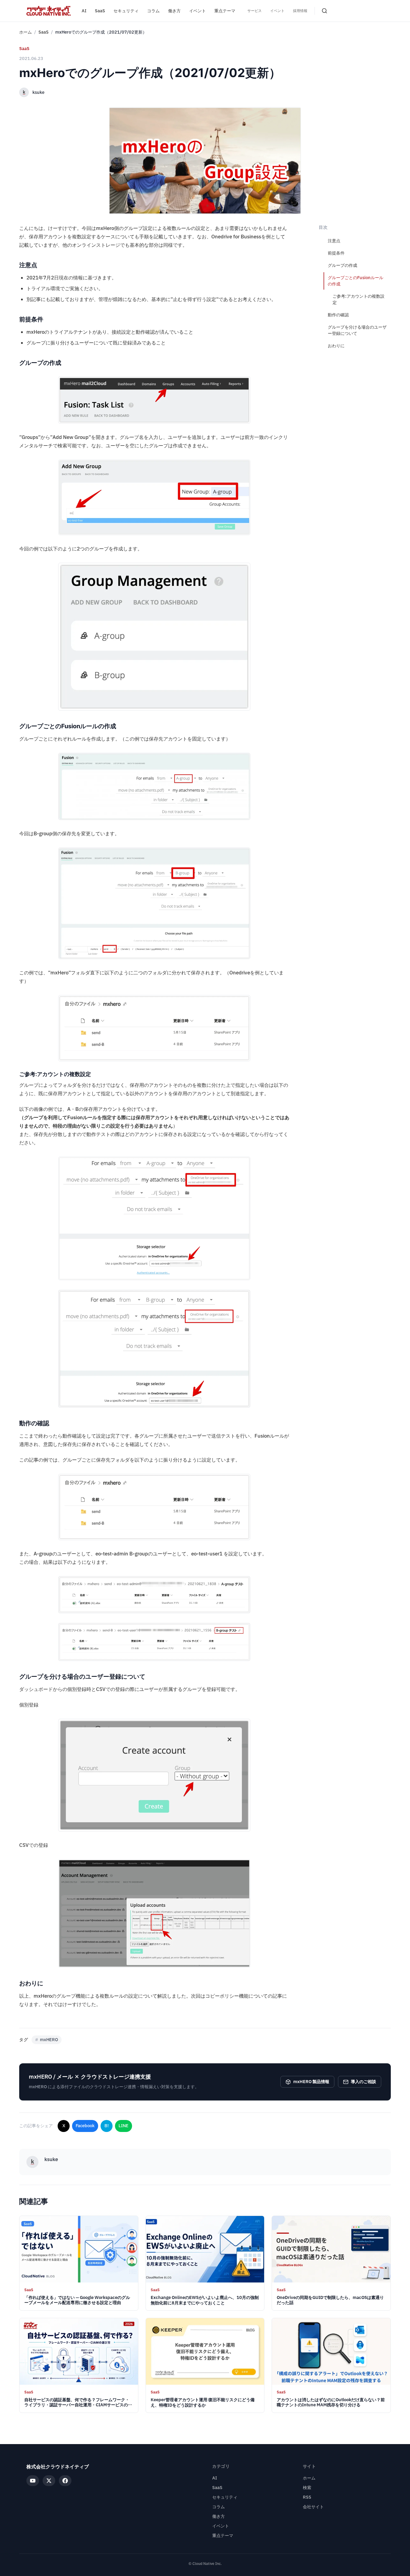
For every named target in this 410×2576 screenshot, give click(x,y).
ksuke (38, 92)
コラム (153, 11)
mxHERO (47, 2040)
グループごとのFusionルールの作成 (356, 281)
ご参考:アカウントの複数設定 (359, 300)
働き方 (174, 11)
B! (107, 2126)
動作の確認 (338, 315)
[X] (49, 2481)
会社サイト (313, 2507)
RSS (307, 2497)
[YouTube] (33, 2481)
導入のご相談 (363, 2082)
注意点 (334, 241)
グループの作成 (342, 265)
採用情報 (300, 11)
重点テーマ (225, 11)
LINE (124, 2126)
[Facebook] (65, 2481)
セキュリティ (126, 11)
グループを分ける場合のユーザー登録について (357, 330)
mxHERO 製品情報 (311, 2082)
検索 (307, 2488)
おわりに (336, 346)
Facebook (85, 2126)
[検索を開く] (324, 11)
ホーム (26, 32)
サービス (255, 11)
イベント (197, 11)
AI (84, 11)
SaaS (100, 11)
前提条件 (336, 253)
